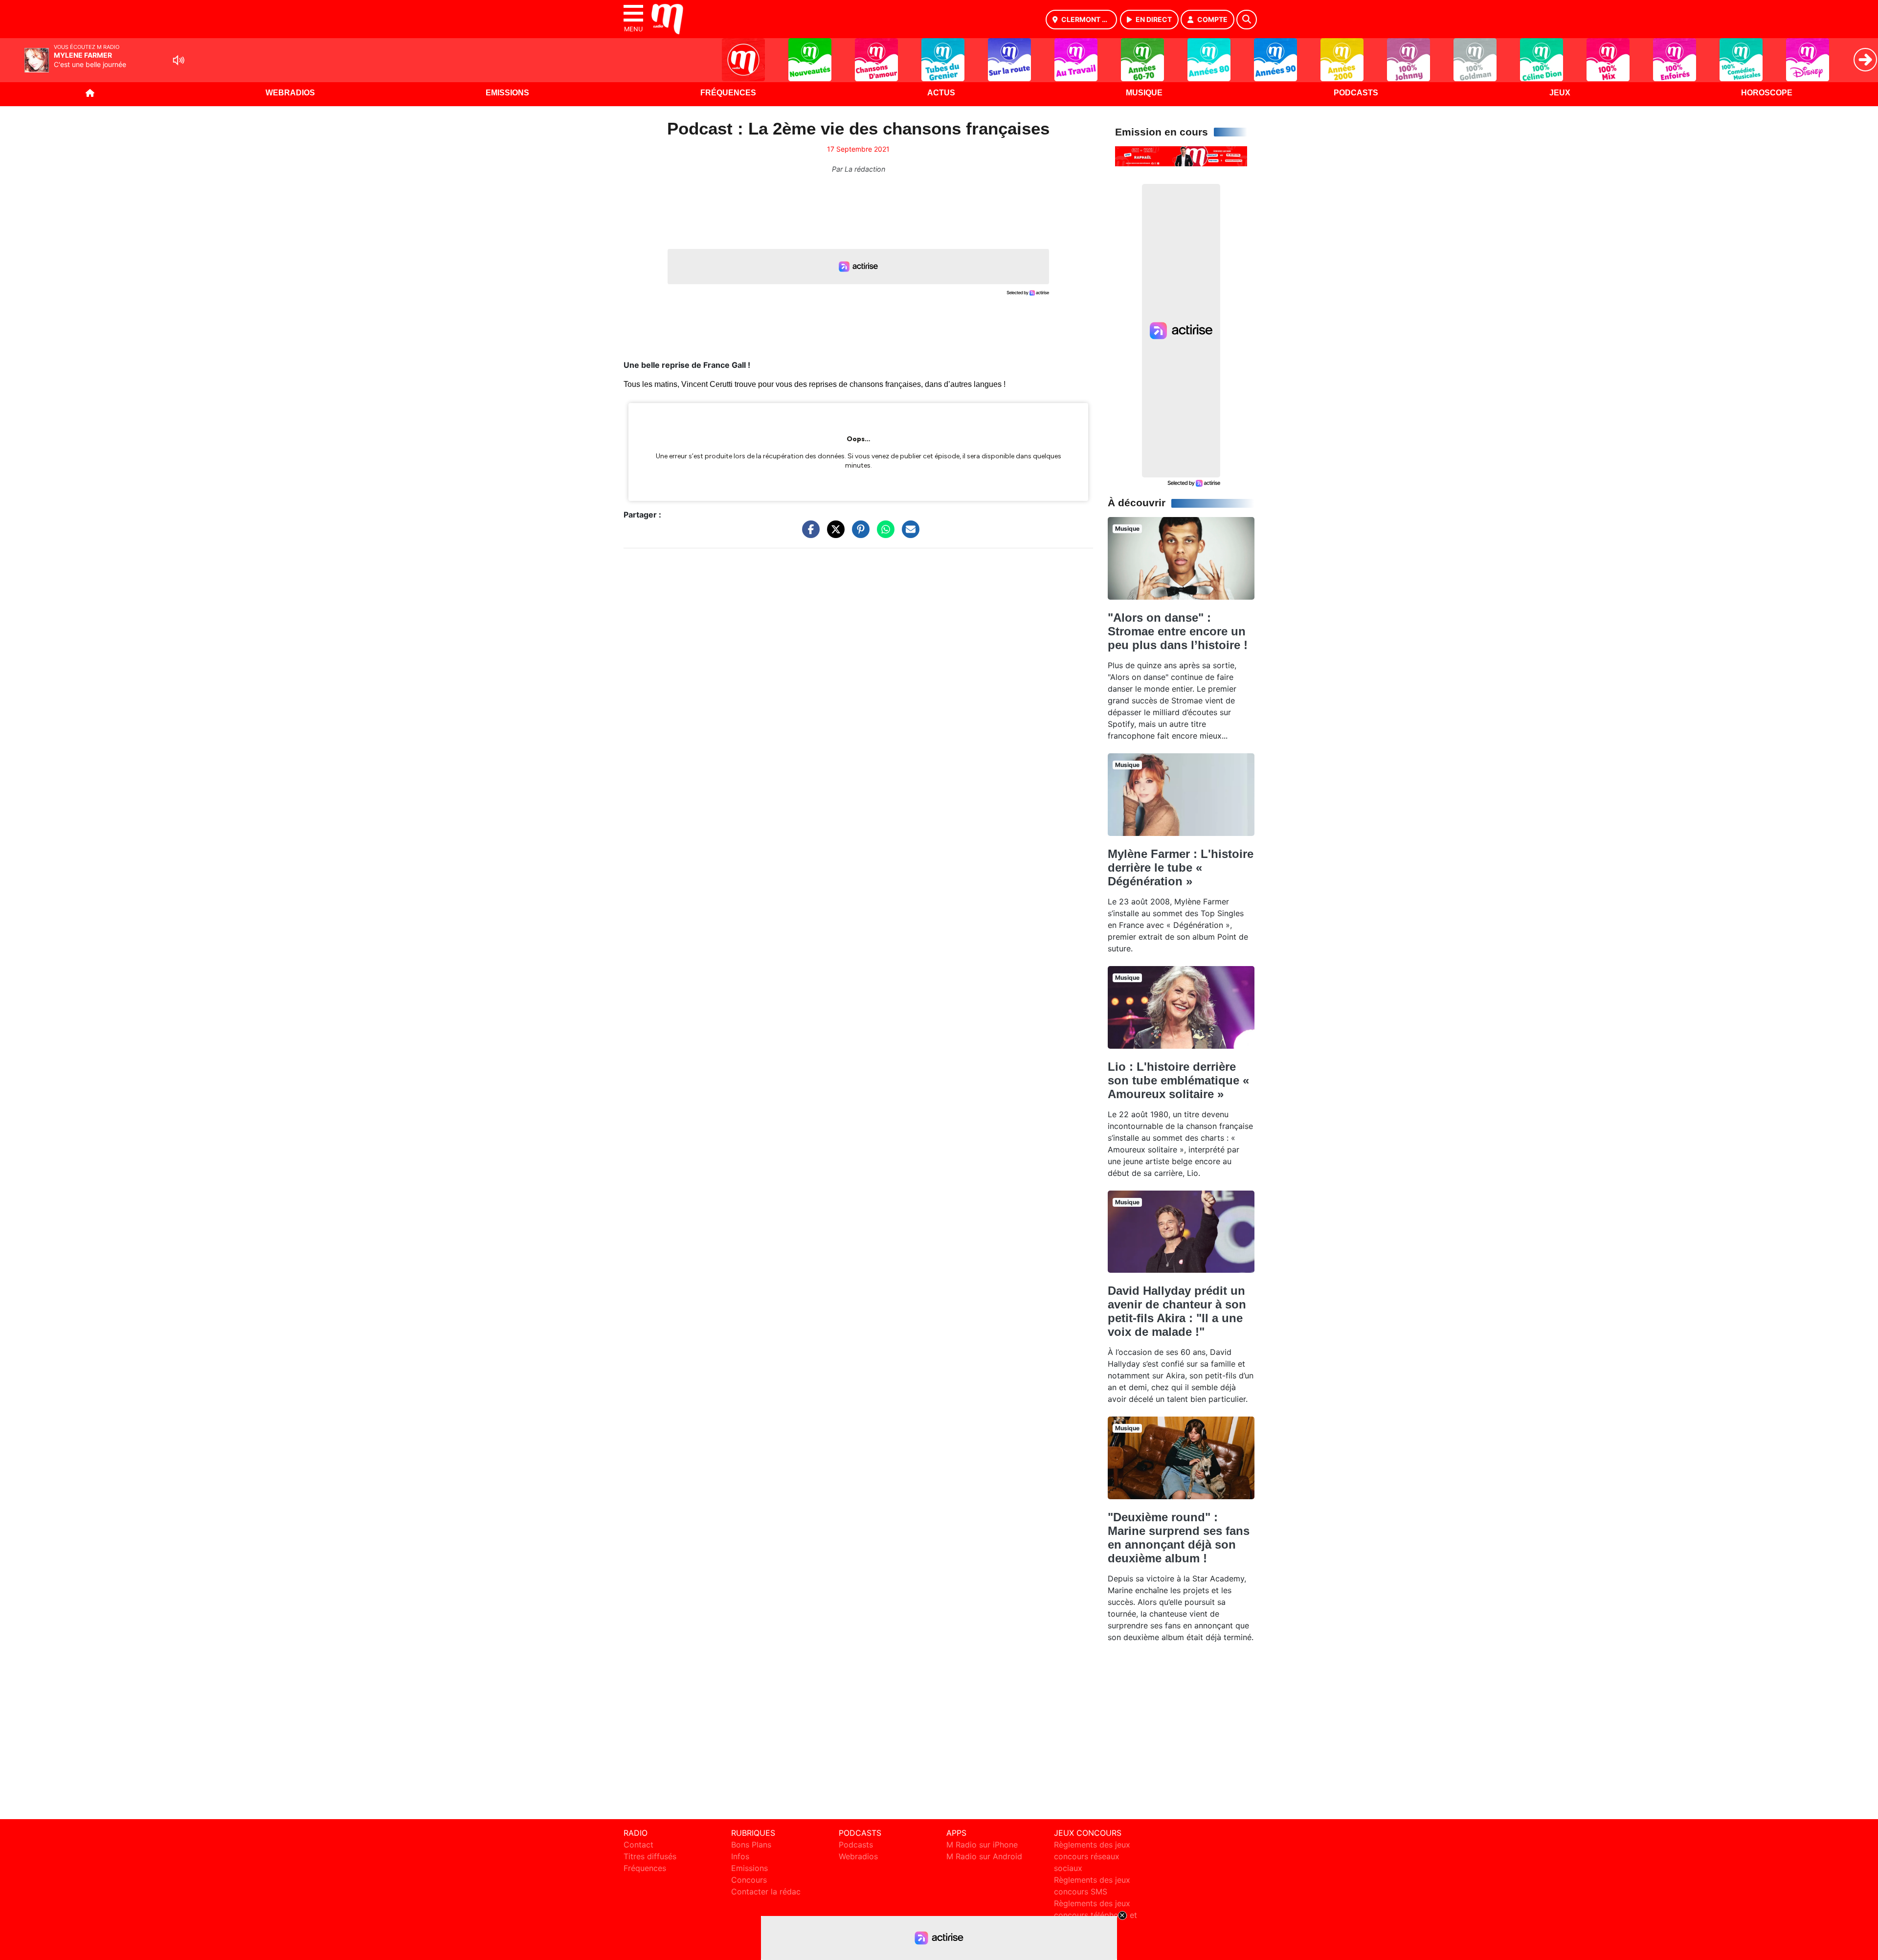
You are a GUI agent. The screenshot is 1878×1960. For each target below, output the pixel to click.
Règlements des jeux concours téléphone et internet (1095, 1915)
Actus (941, 93)
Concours (749, 1880)
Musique (1144, 93)
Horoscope (1767, 93)
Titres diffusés (650, 1856)
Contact (638, 1845)
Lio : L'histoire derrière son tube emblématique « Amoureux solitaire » (1178, 1080)
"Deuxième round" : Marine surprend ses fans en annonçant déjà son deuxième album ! (1179, 1538)
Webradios (290, 93)
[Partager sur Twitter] (833, 534)
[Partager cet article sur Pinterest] (858, 534)
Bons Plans (751, 1845)
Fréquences (728, 93)
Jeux (1560, 93)
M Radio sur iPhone (982, 1845)
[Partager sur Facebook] (808, 534)
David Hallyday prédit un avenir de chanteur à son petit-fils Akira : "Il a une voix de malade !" (1177, 1311)
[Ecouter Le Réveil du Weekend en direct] (1181, 156)
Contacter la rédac (766, 1892)
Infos (740, 1856)
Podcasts (1356, 93)
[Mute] (179, 60)
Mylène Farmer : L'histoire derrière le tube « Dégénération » (1181, 867)
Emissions (507, 93)
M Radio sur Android (984, 1856)
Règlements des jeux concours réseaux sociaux (1092, 1856)
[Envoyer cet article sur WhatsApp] (883, 534)
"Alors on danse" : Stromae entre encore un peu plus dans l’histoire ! (1178, 631)
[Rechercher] (1247, 20)
